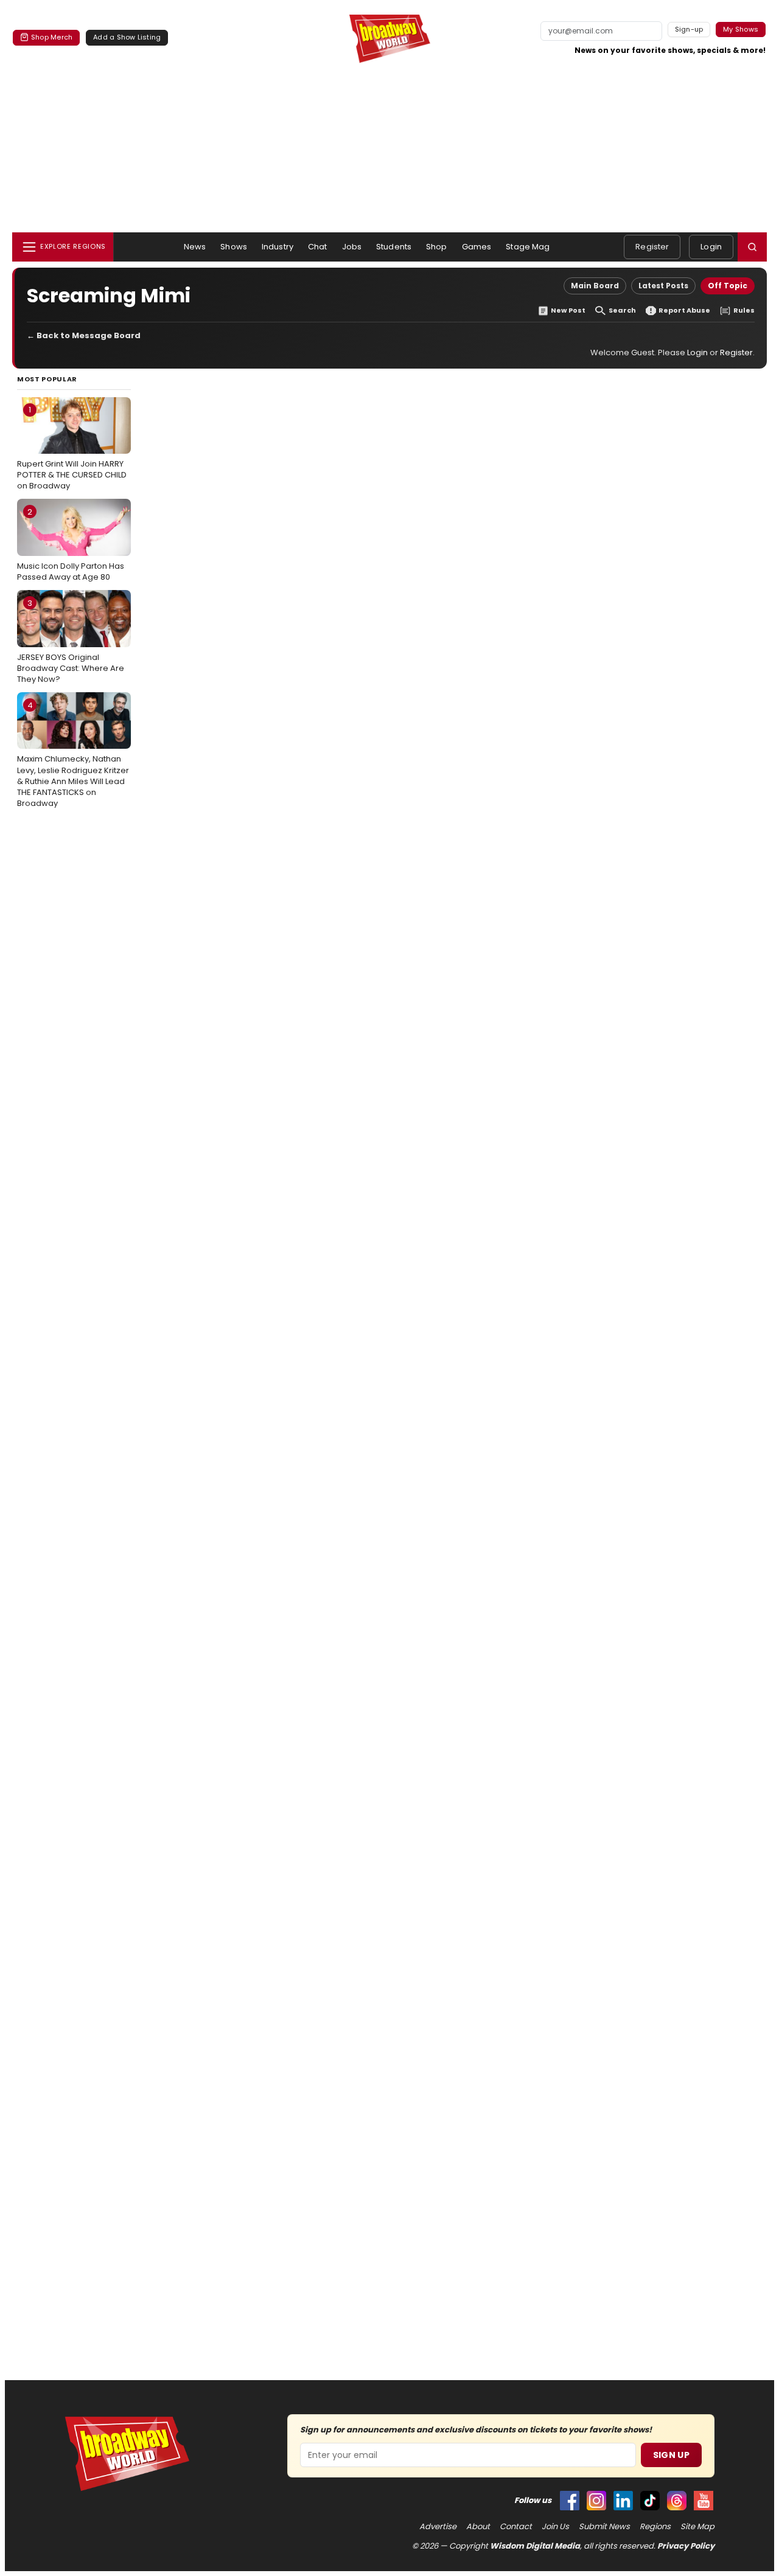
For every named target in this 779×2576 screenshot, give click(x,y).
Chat (318, 247)
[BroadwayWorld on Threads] (677, 2501)
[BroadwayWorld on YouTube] (704, 2501)
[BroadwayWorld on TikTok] (650, 2501)
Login (711, 247)
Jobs (352, 247)
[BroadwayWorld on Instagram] (596, 2501)
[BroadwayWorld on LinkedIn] (623, 2501)
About (478, 2527)
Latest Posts (663, 286)
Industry (278, 247)
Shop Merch (52, 37)
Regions (655, 2527)
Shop (437, 247)
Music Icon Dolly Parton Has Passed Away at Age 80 (71, 544)
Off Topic (728, 286)
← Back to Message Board (84, 335)
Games (477, 247)
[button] (752, 247)
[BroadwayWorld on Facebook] (570, 2501)
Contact (516, 2527)
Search (622, 311)
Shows (234, 247)
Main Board (595, 286)
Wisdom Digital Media (535, 2546)
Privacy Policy (686, 2546)
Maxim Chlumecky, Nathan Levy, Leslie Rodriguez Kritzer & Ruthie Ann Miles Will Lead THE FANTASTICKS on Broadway (73, 754)
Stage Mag (528, 247)
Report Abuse (684, 311)
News (195, 247)
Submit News (604, 2527)
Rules (744, 311)
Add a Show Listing (127, 37)
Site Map (697, 2527)
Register (652, 247)
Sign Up (671, 2455)
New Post (568, 311)
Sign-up (689, 29)
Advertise (438, 2527)
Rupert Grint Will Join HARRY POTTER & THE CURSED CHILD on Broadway (72, 448)
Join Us (555, 2527)
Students (394, 247)
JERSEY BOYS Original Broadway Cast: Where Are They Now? (71, 641)
